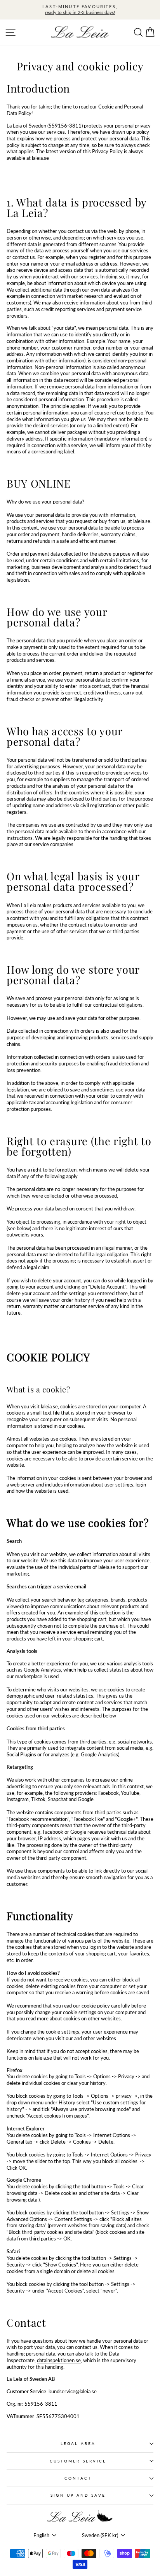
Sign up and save (78, 2495)
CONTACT (78, 2478)
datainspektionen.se (59, 2360)
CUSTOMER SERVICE (78, 2461)
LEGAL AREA (78, 2443)
